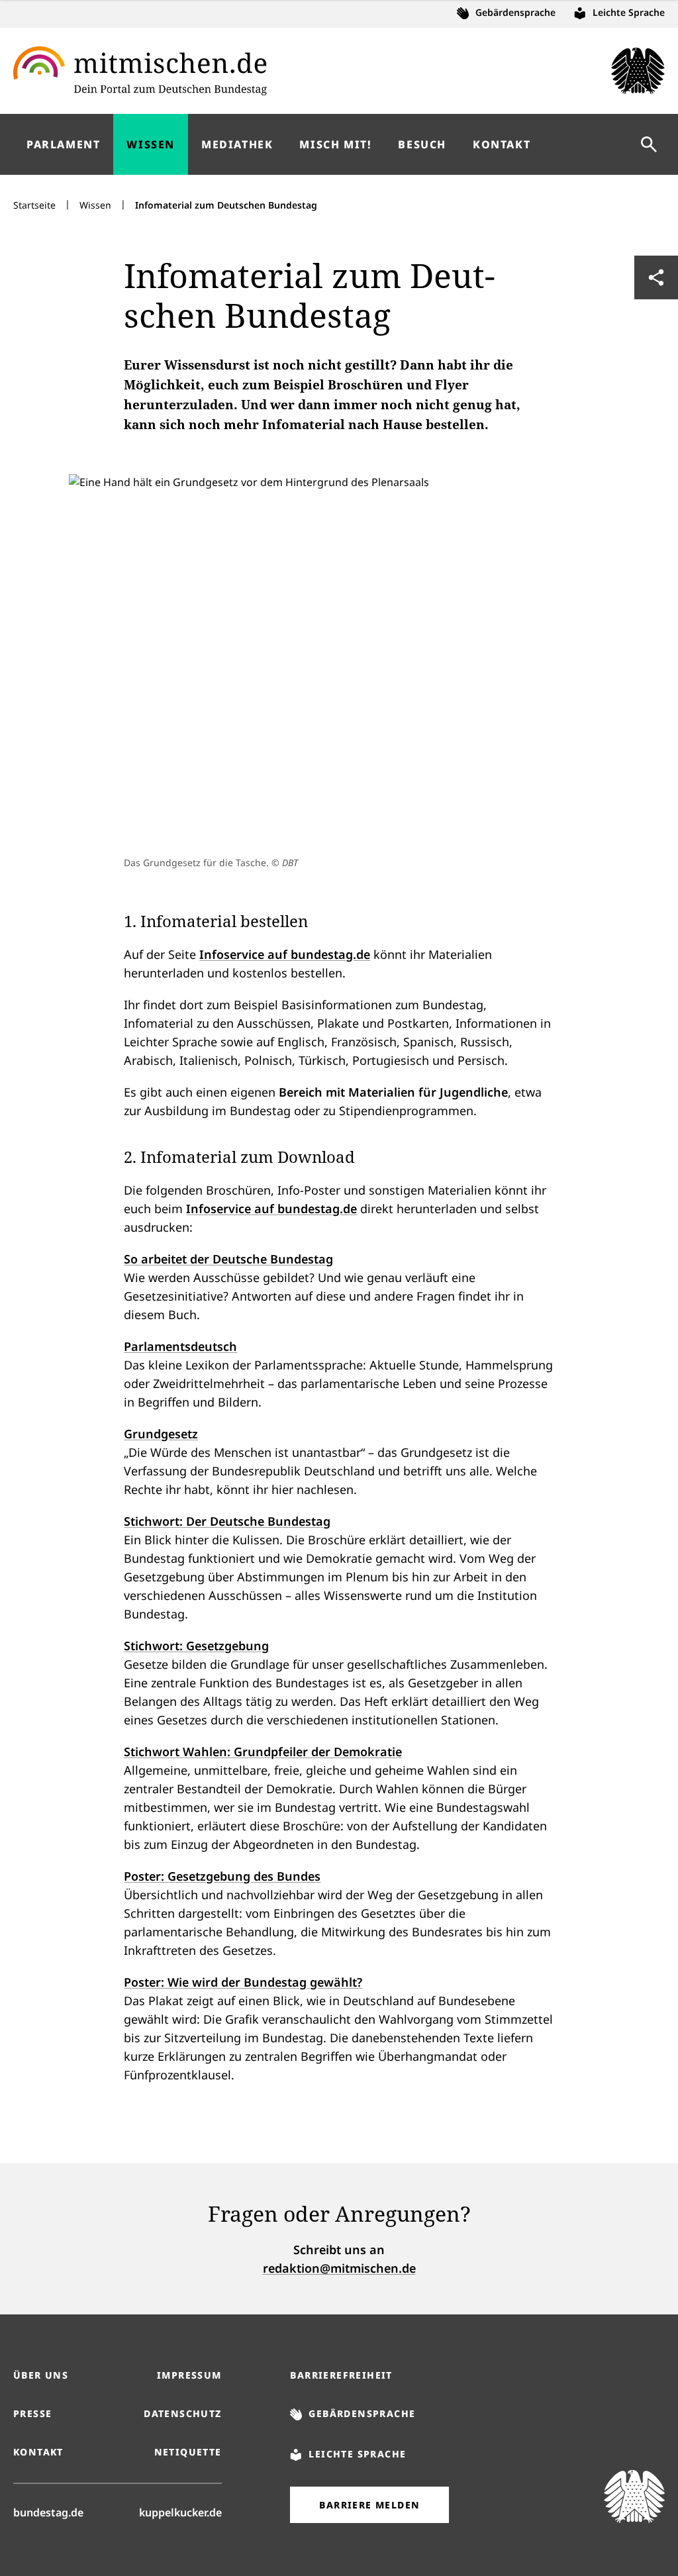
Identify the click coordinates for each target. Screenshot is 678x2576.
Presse (32, 2413)
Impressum (189, 2375)
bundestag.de (48, 2512)
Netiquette (188, 2452)
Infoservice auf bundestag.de (285, 954)
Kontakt (38, 2452)
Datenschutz (182, 2413)
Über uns (41, 2375)
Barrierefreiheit (341, 2375)
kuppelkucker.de (180, 2512)
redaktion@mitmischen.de (339, 2268)
